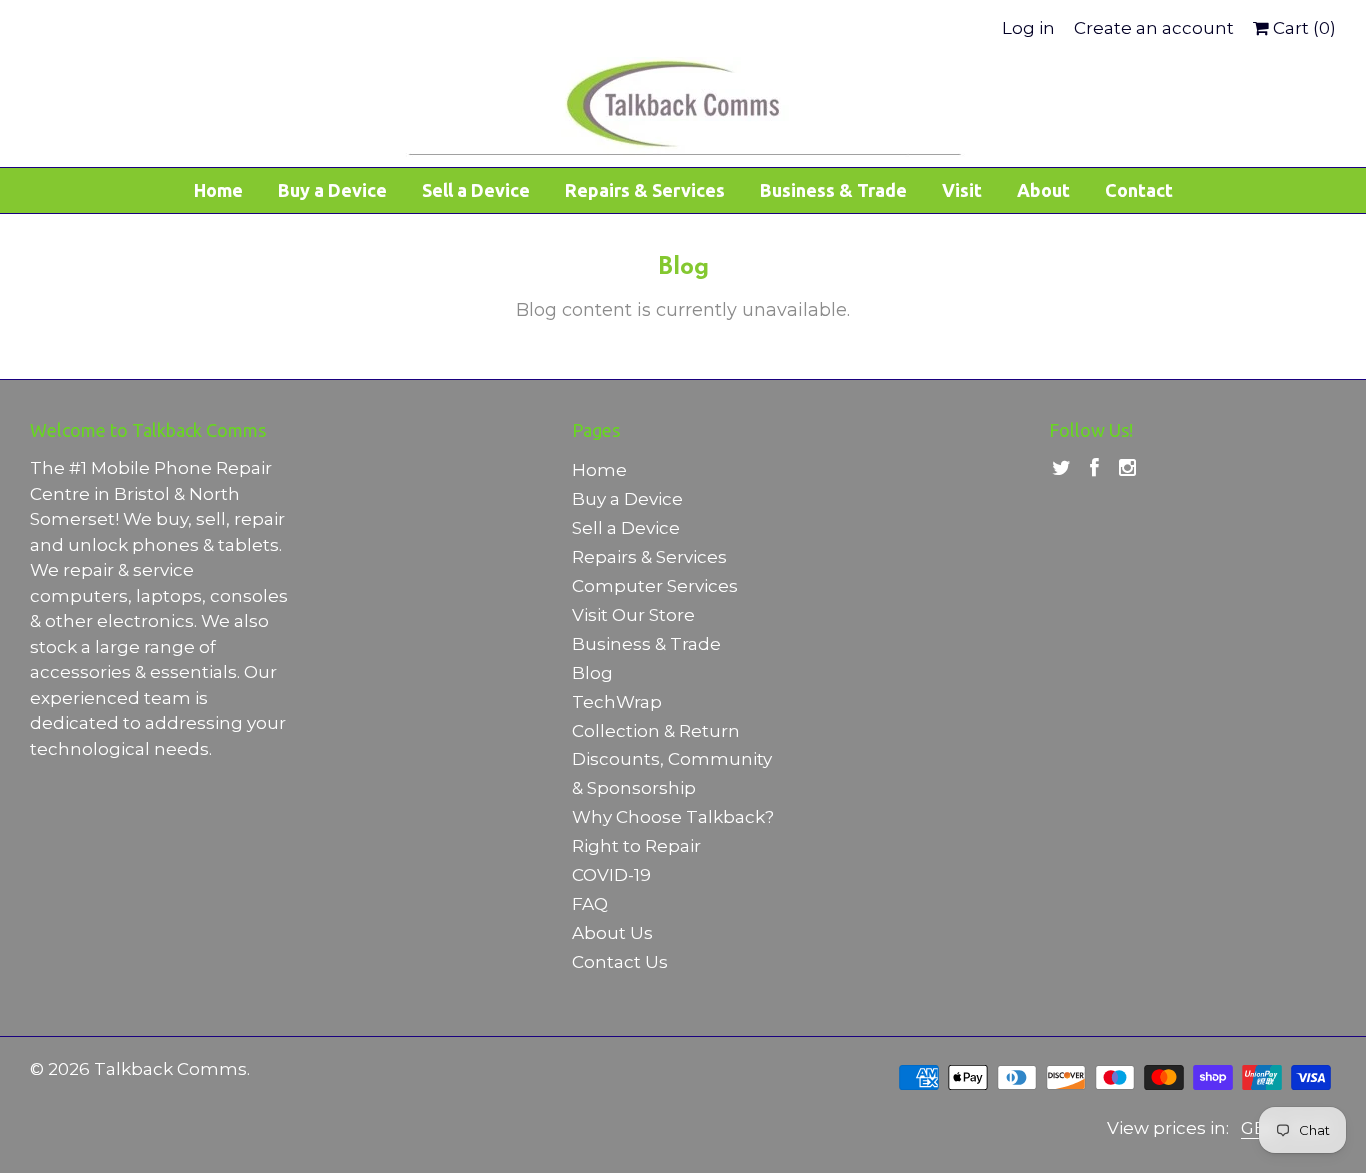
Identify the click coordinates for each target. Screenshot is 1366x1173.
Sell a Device (476, 190)
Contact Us (620, 962)
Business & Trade (833, 190)
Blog (592, 673)
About (1043, 190)
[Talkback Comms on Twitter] (1061, 468)
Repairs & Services (645, 190)
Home (218, 190)
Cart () (1302, 28)
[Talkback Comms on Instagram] (1127, 468)
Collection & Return (656, 731)
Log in (1028, 28)
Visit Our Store (633, 615)
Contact (1139, 190)
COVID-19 (611, 875)
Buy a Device (332, 190)
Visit (962, 190)
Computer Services (655, 586)
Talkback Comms (170, 1069)
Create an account (1154, 28)
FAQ (590, 904)
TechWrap (617, 702)
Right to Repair (636, 846)
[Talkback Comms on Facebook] (1094, 468)
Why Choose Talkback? (673, 817)
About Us (612, 933)
